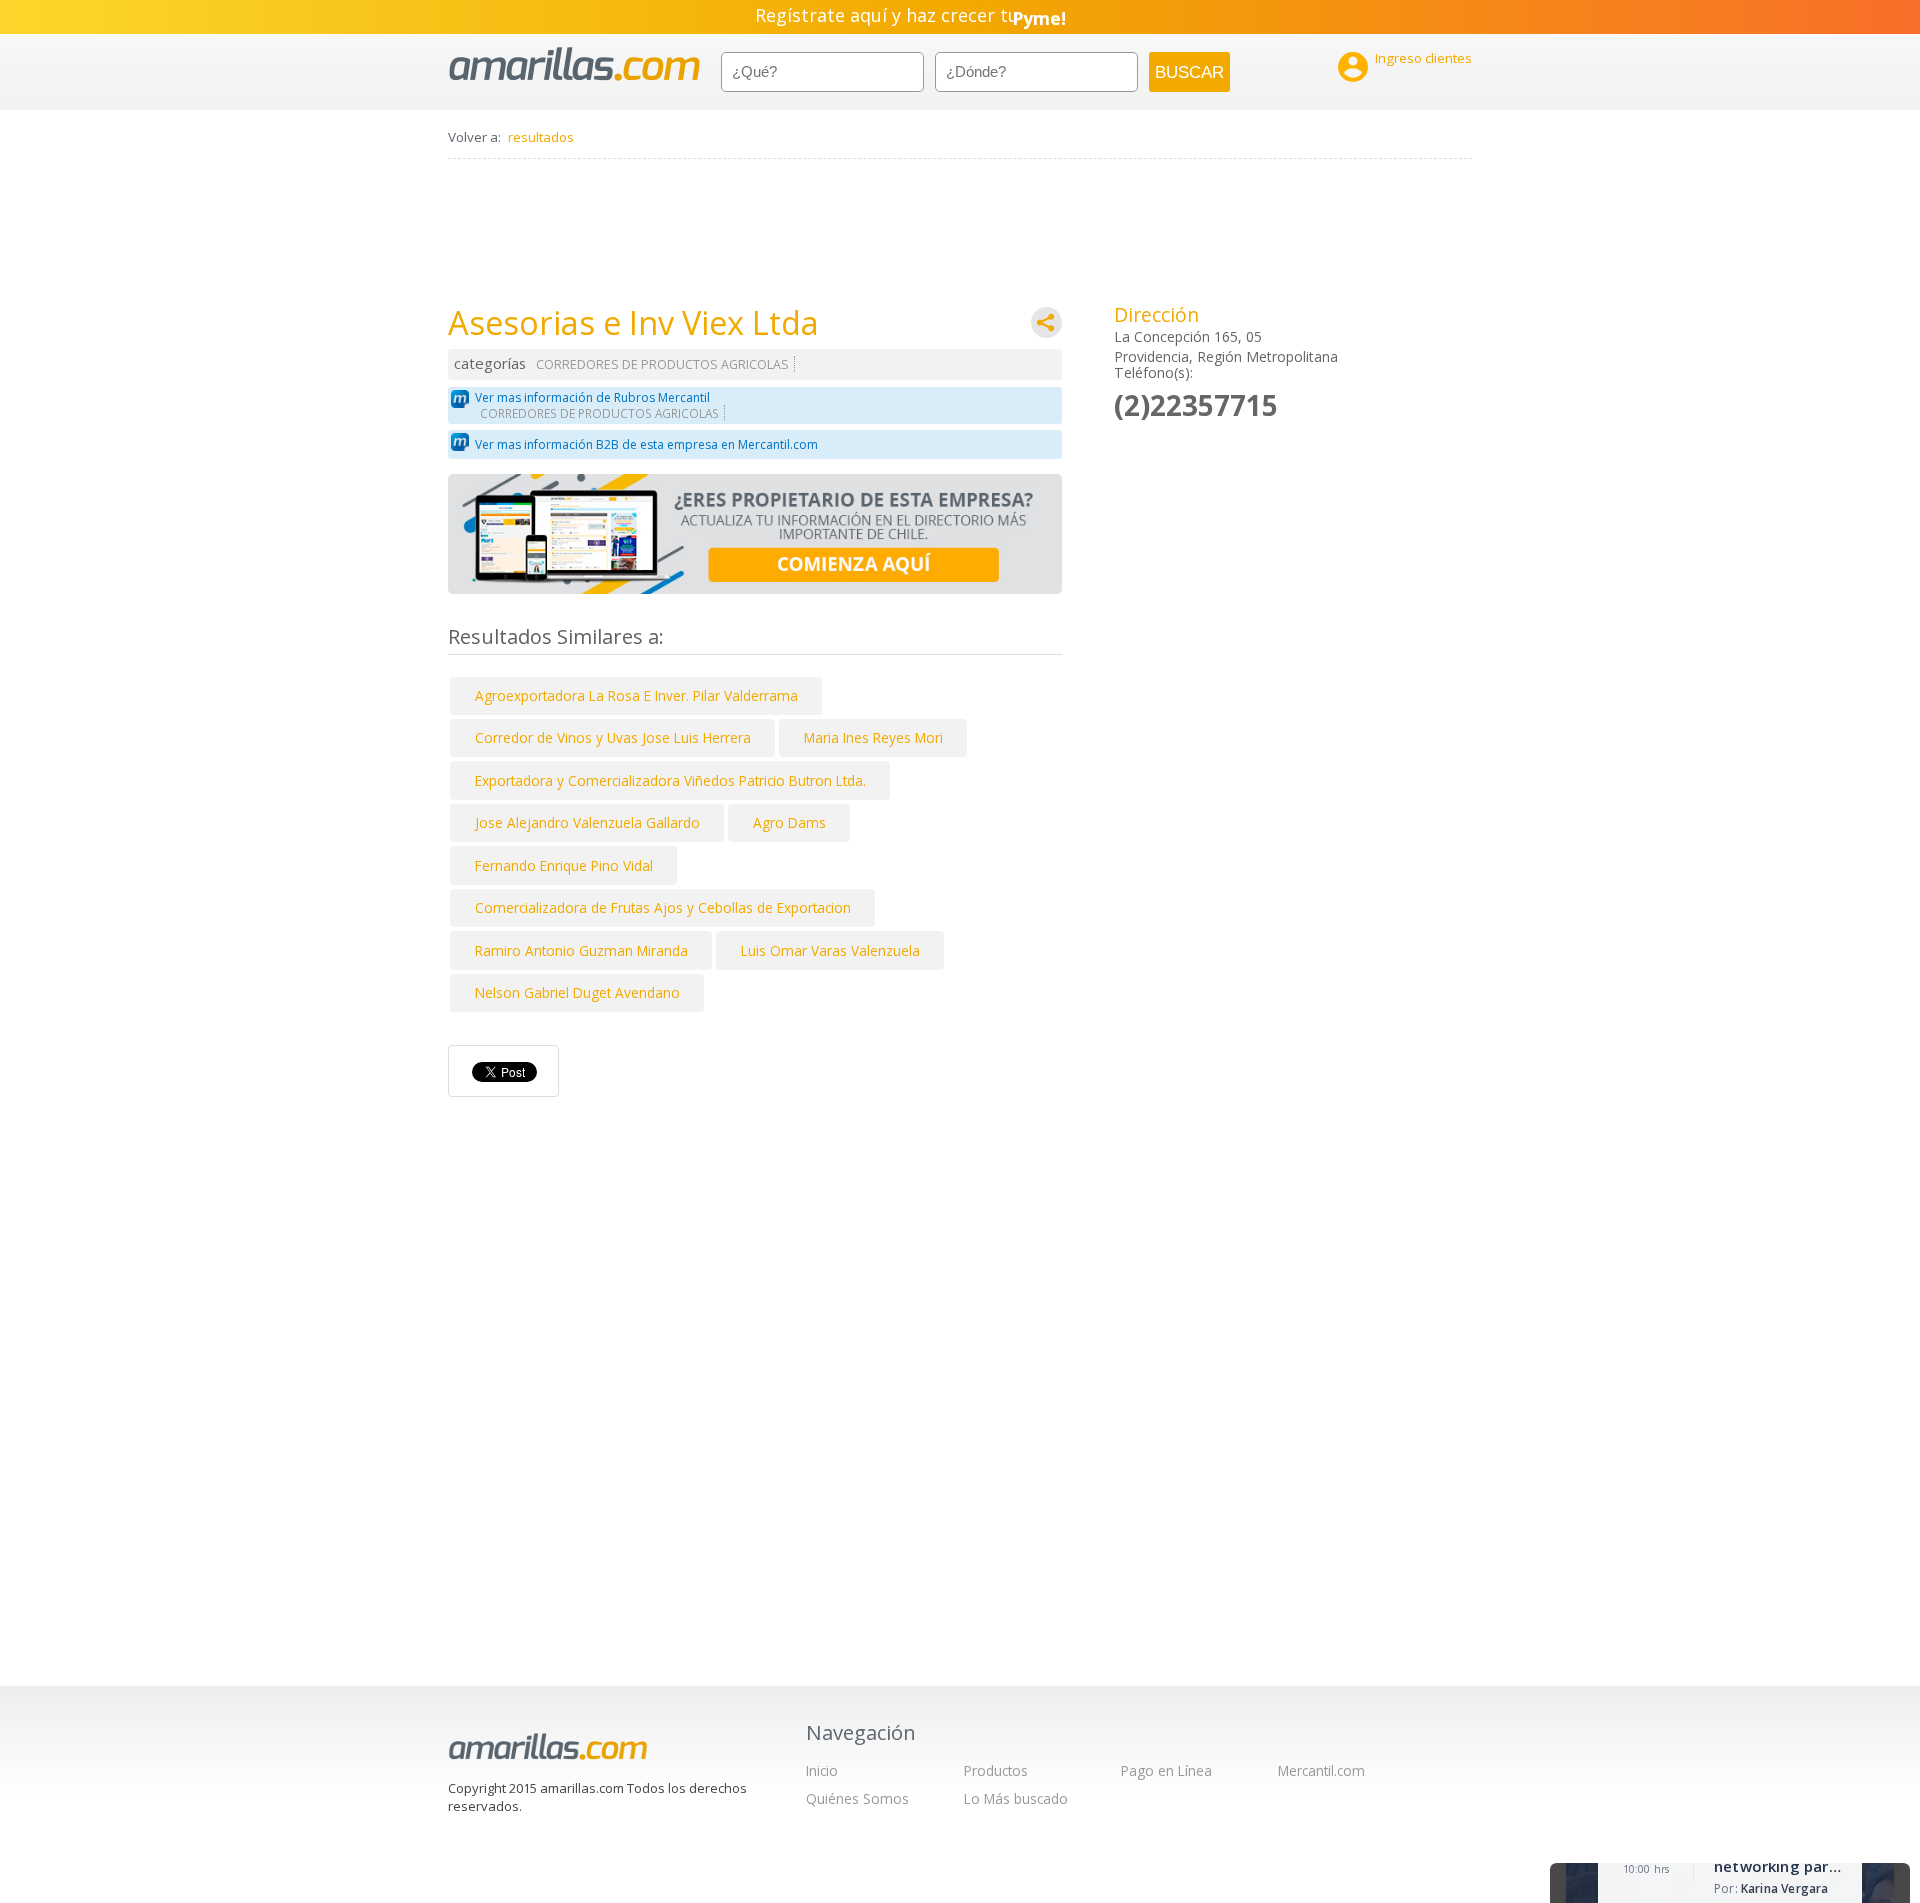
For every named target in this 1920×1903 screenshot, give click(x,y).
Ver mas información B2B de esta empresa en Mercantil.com (646, 444)
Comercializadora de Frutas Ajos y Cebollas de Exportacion (663, 907)
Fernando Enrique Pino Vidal (564, 865)
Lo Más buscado (1016, 1798)
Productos (996, 1770)
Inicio (822, 1770)
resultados (541, 137)
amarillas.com (574, 64)
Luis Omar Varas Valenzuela (830, 950)
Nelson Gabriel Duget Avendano (577, 992)
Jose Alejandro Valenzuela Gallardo (587, 822)
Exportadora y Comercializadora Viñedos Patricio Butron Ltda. (670, 780)
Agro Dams (789, 822)
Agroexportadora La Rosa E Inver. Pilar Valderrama (636, 695)
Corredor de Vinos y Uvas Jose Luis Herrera (613, 737)
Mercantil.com (1321, 1770)
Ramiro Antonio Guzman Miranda (581, 950)
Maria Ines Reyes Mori (873, 737)
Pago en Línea (1166, 1770)
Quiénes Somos (857, 1798)
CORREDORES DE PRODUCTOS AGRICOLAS (662, 364)
